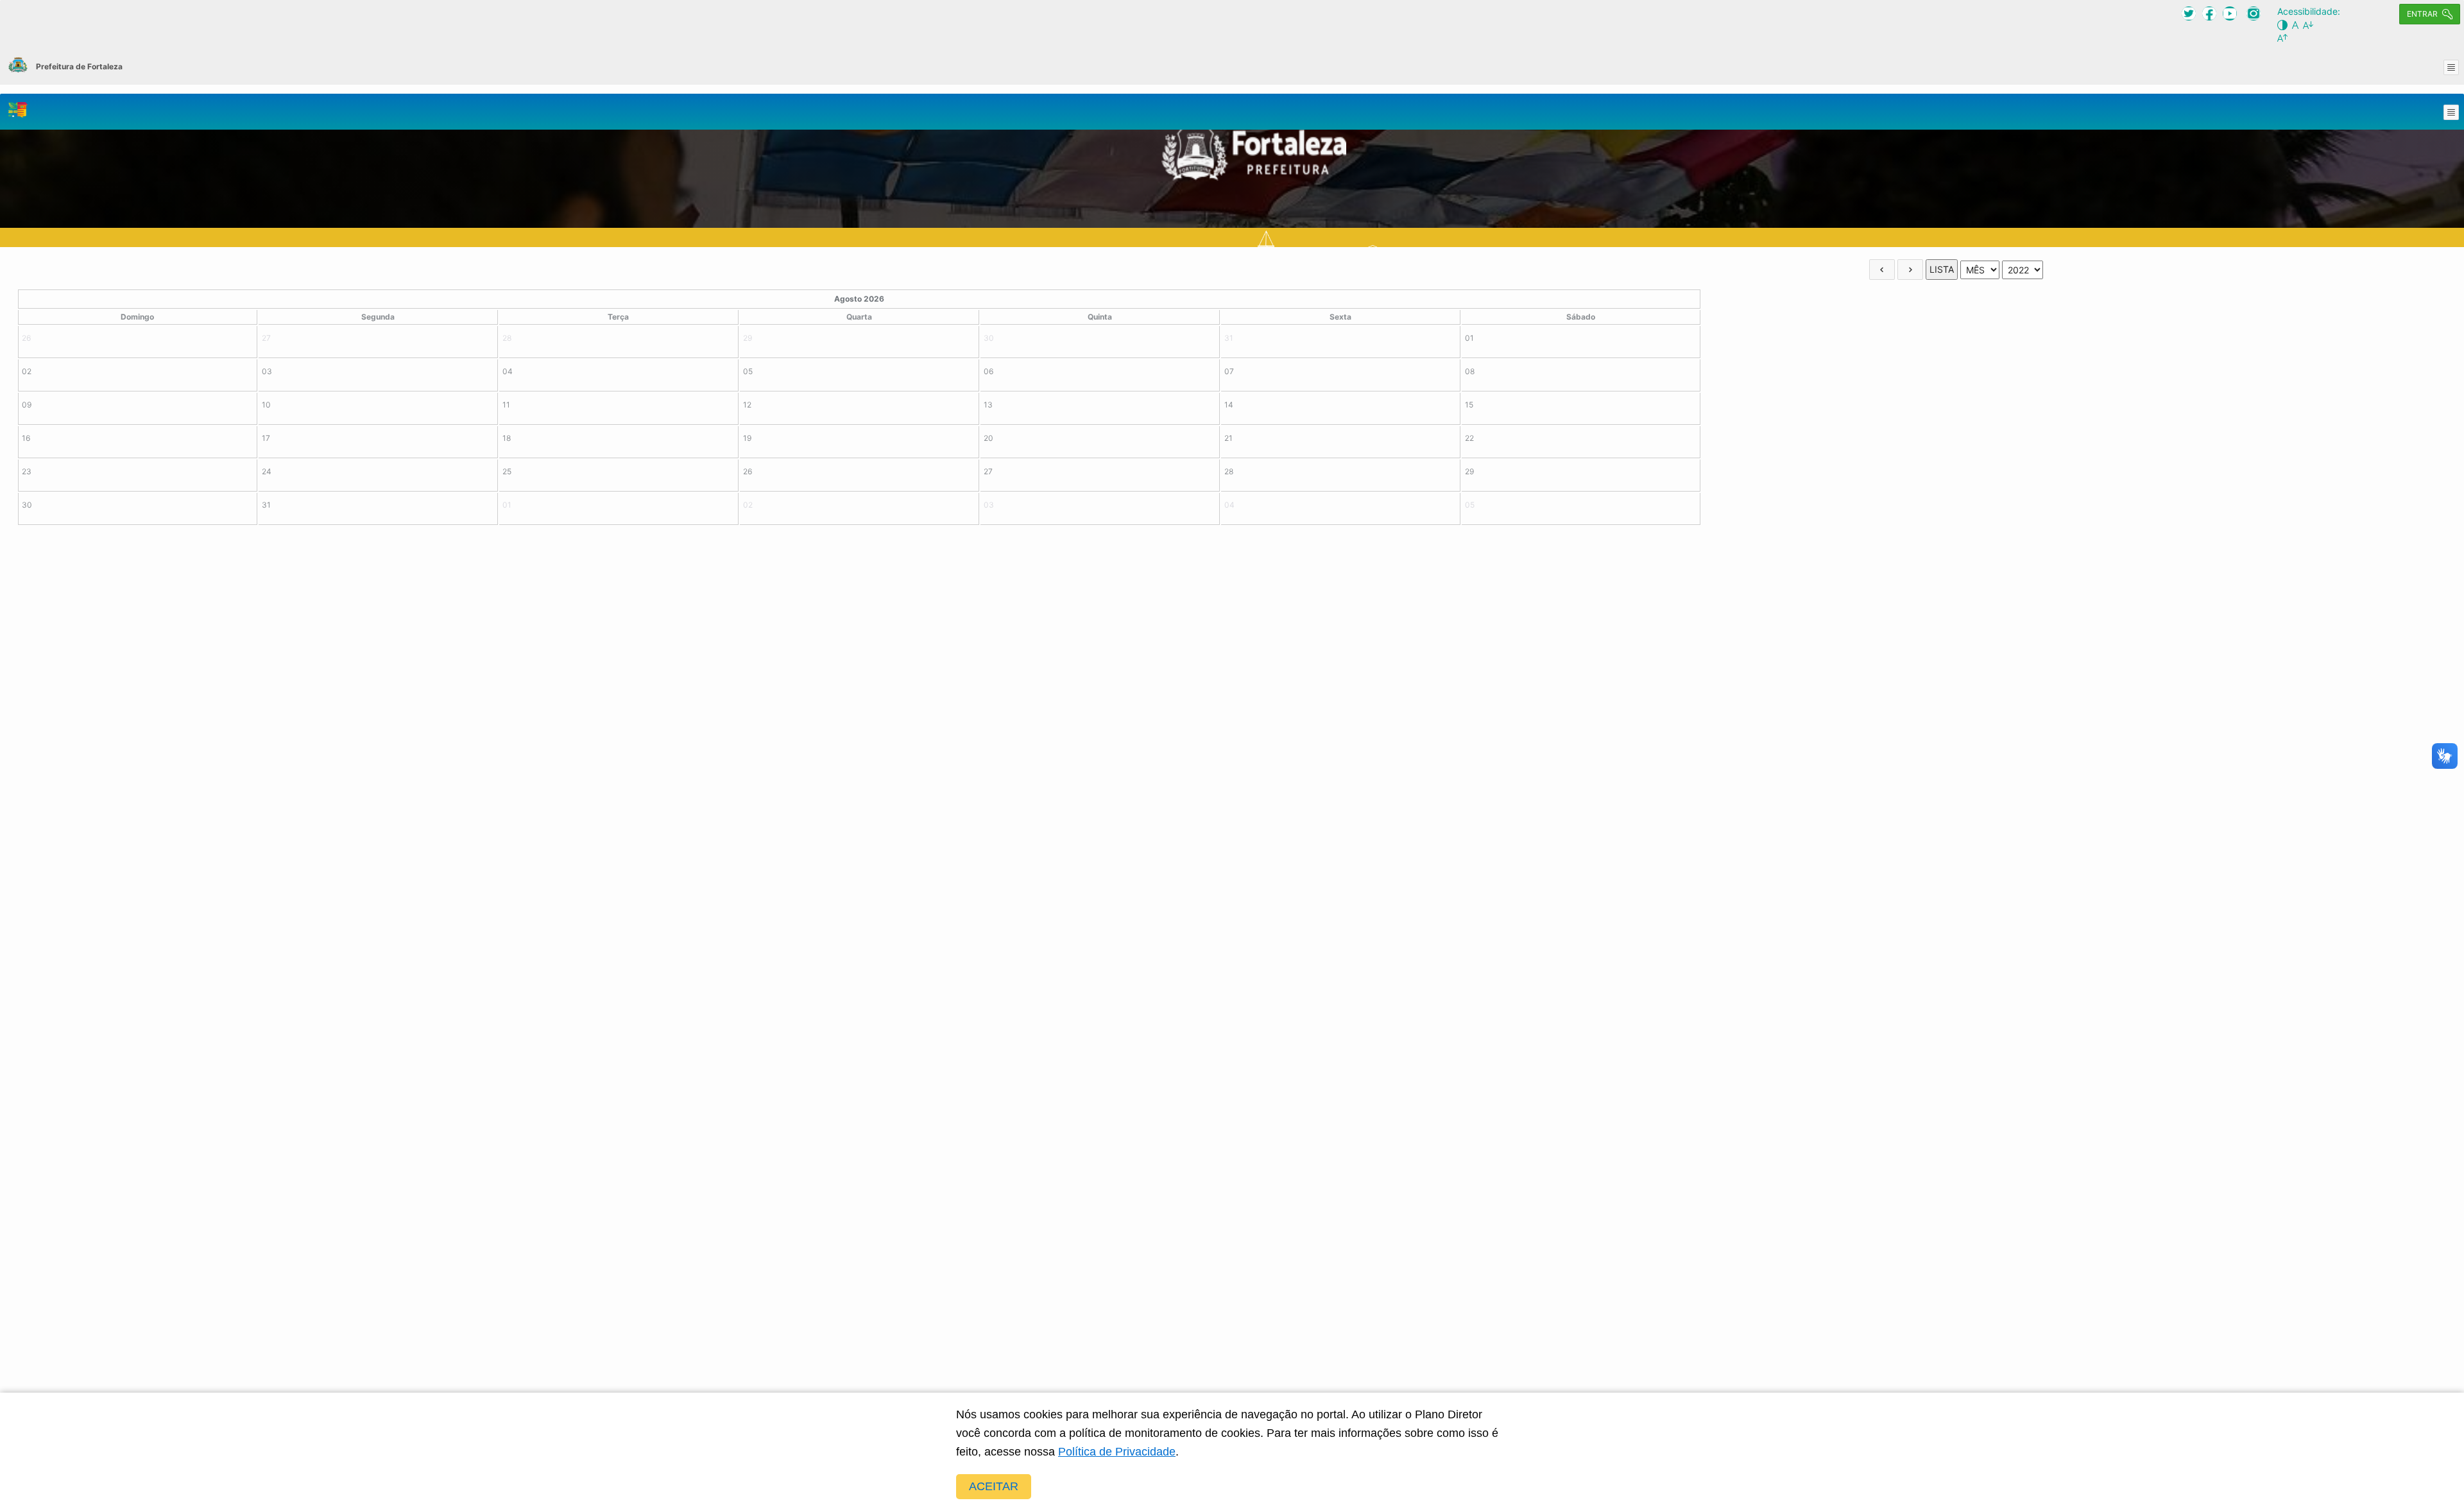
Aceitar (994, 1486)
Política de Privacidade (1117, 1452)
